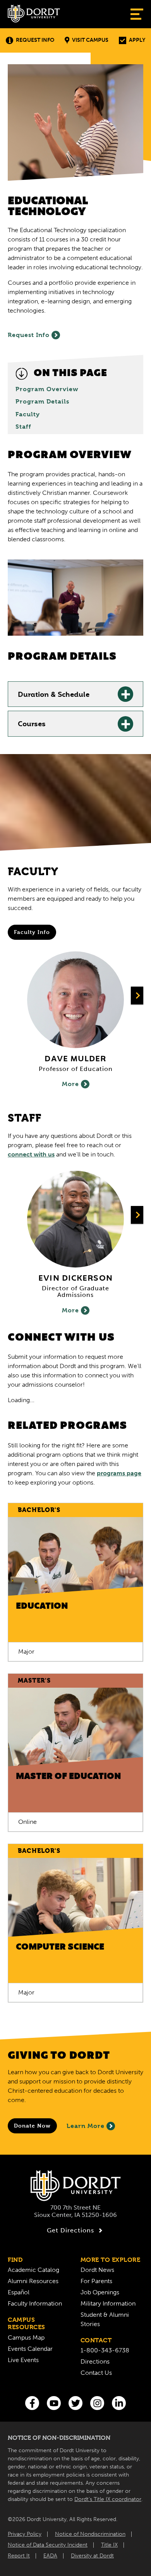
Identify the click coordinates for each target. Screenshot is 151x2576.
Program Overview (47, 389)
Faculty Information (35, 2303)
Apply (137, 40)
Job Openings (100, 2292)
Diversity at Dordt (92, 2556)
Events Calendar (30, 2349)
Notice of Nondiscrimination (90, 2534)
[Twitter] (75, 2403)
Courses (32, 725)
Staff (23, 427)
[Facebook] (32, 2403)
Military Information (108, 2303)
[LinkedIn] (119, 2403)
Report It (19, 2556)
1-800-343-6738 (105, 2350)
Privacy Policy (25, 2534)
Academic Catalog (33, 2270)
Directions (95, 2361)
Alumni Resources (33, 2281)
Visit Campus (90, 40)
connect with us (31, 1154)
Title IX (109, 2545)
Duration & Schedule (54, 695)
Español (19, 2292)
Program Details (42, 402)
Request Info (35, 40)
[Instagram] (97, 2403)
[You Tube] (54, 2403)
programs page (119, 1473)
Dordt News (97, 2270)
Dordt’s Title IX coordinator (108, 2499)
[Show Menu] (137, 14)
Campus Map (26, 2337)
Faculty (28, 414)
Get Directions (70, 2230)
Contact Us (96, 2373)
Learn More (86, 2126)
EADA (50, 2556)
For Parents (96, 2281)
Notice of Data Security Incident (48, 2545)
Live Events (23, 2360)
